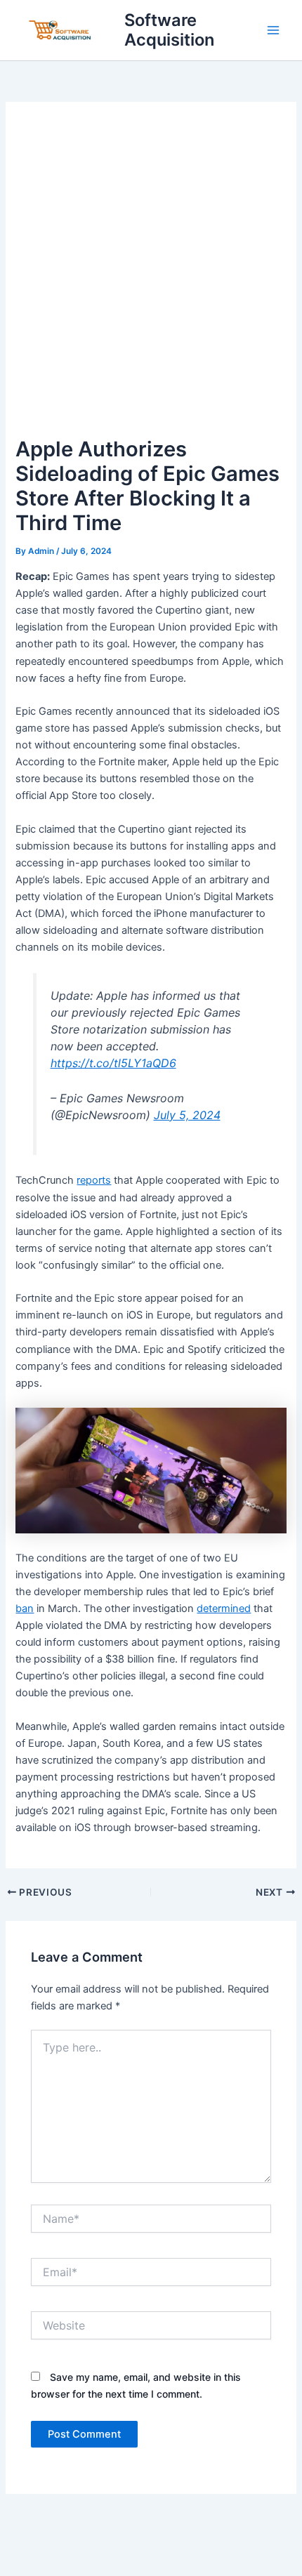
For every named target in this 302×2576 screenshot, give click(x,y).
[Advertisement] (151, 275)
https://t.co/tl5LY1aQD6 (113, 1063)
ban (25, 1609)
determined (224, 1609)
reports (94, 1180)
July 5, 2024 (187, 1115)
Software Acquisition (169, 30)
